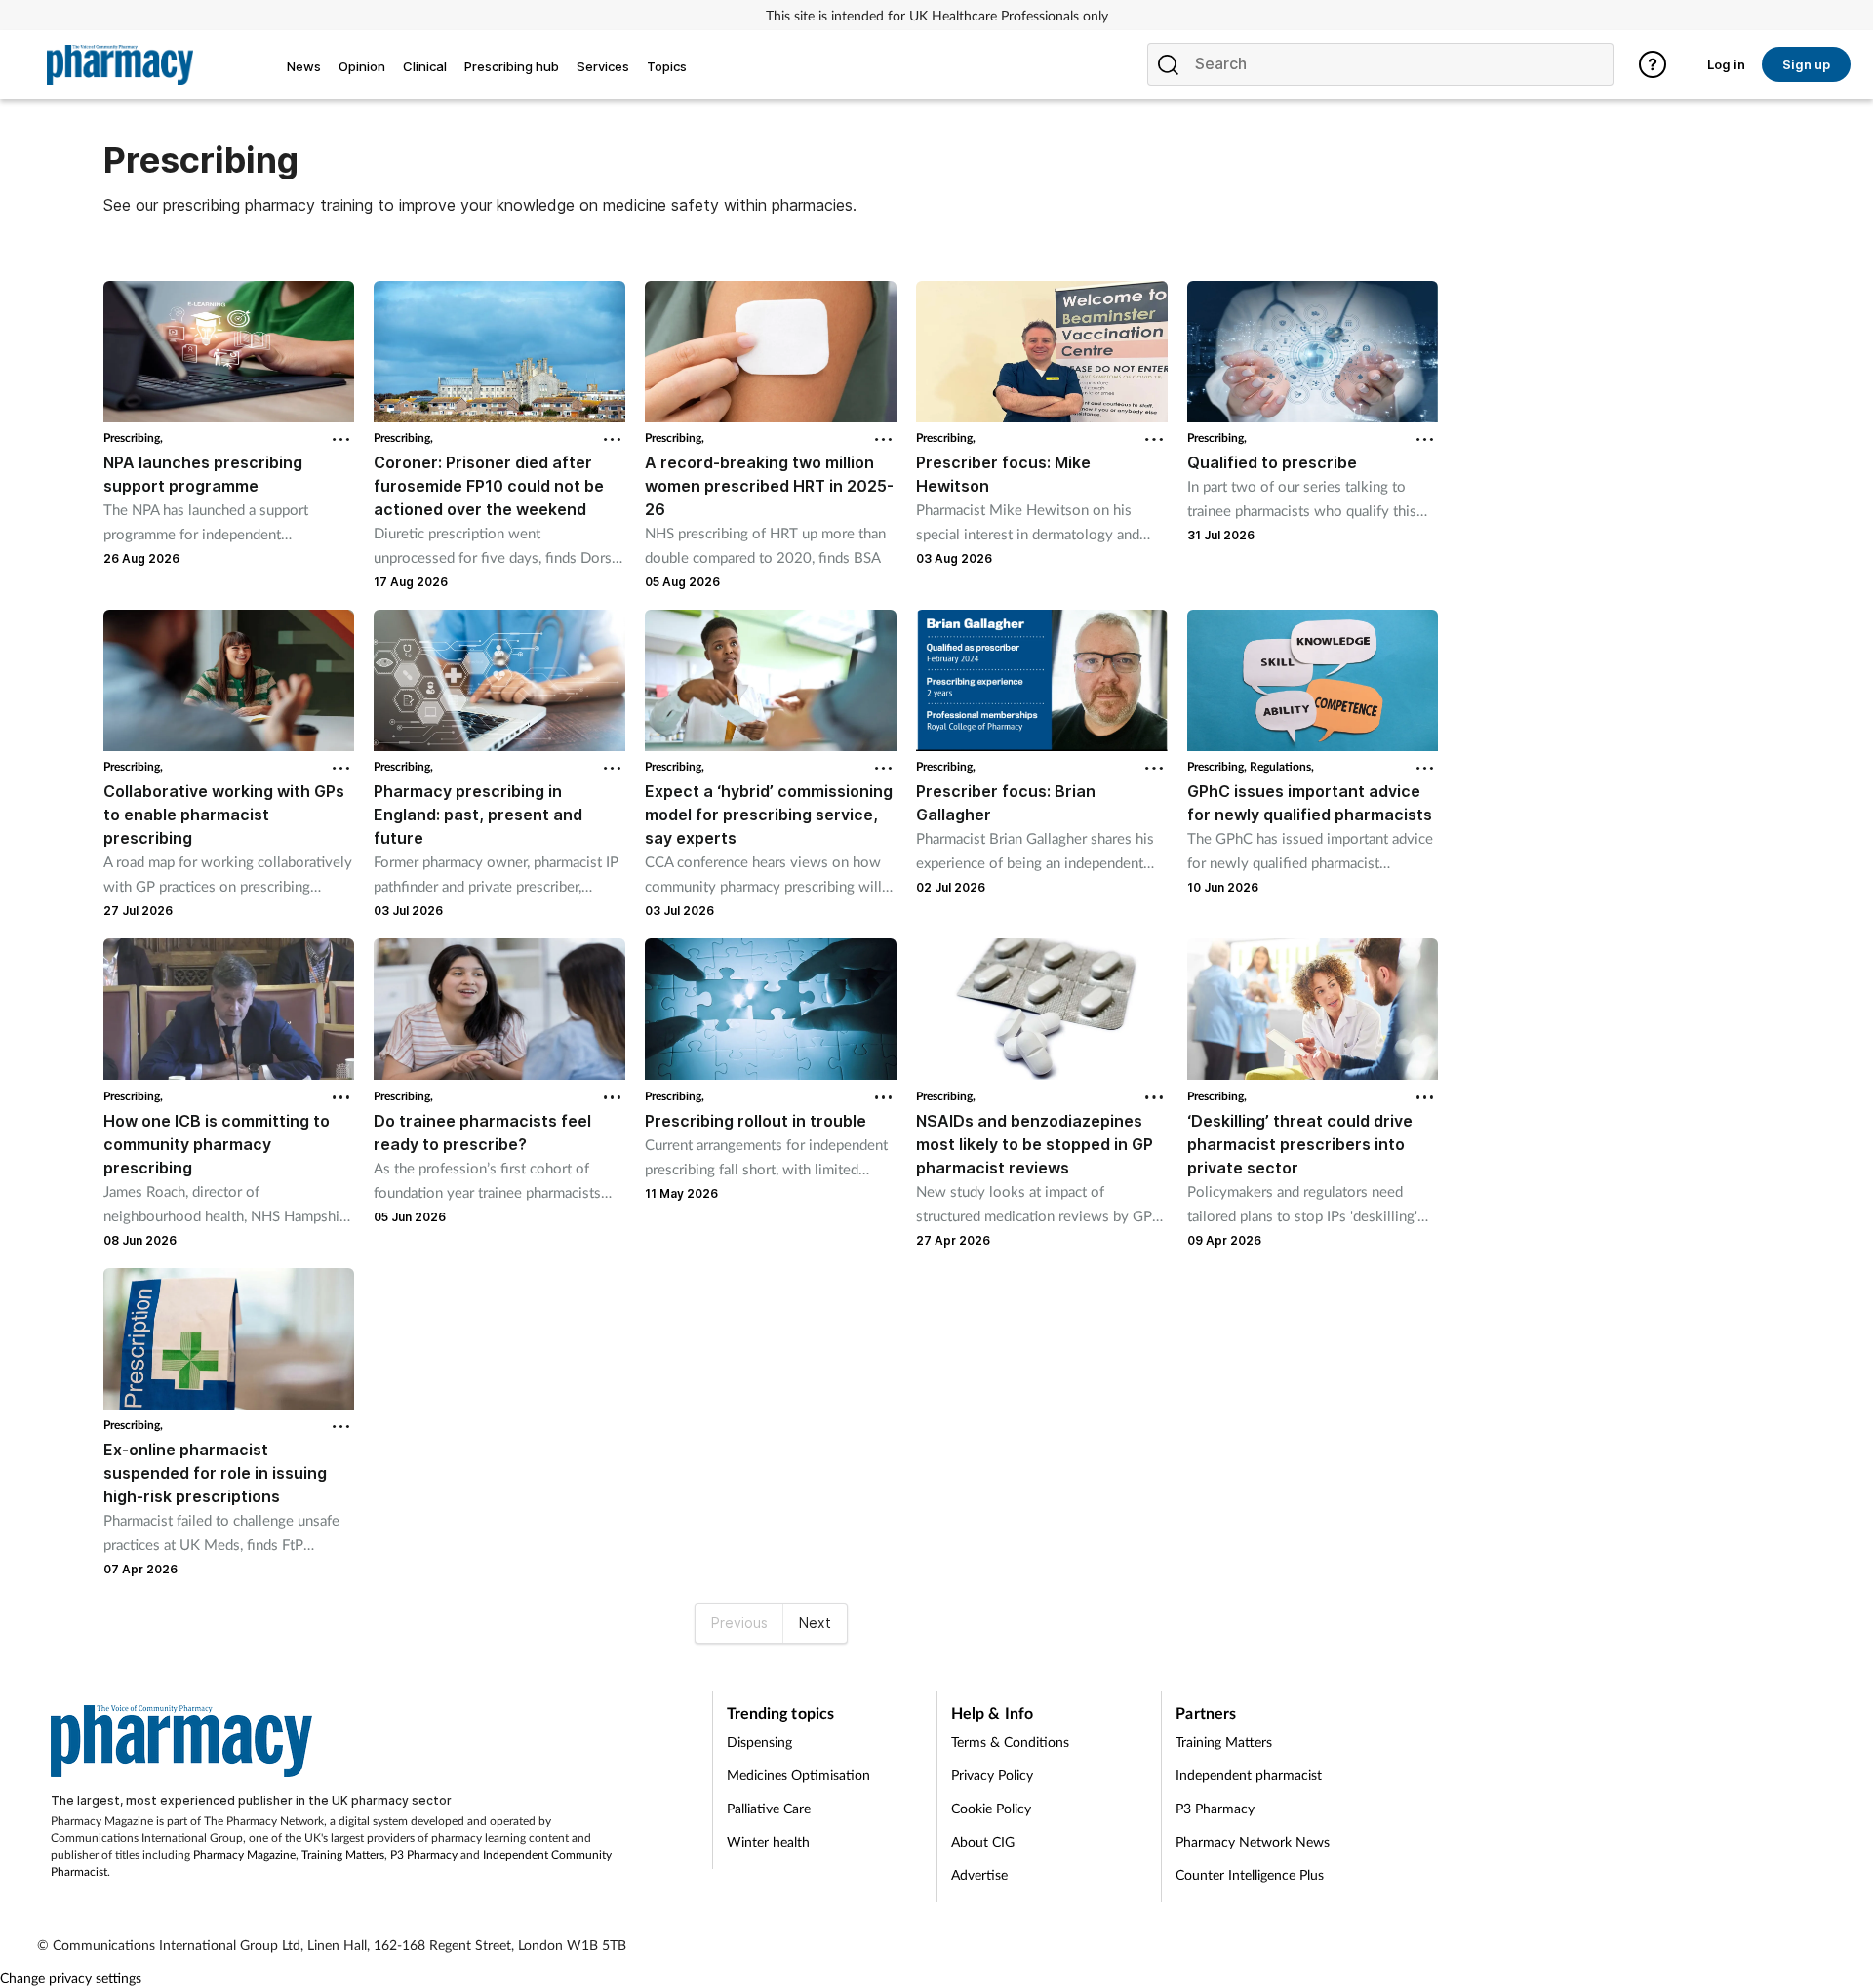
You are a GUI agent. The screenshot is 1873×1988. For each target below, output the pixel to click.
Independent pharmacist (1249, 1775)
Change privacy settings (71, 1978)
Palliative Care (769, 1808)
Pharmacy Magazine (244, 1855)
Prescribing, (133, 437)
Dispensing (759, 1742)
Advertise (979, 1874)
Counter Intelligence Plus (1250, 1874)
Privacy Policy (992, 1775)
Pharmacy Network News (1253, 1841)
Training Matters (343, 1855)
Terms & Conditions (1010, 1742)
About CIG (983, 1841)
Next (815, 1623)
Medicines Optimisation (798, 1775)
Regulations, (1282, 766)
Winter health (768, 1841)
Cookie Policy (991, 1808)
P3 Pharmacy (424, 1855)
